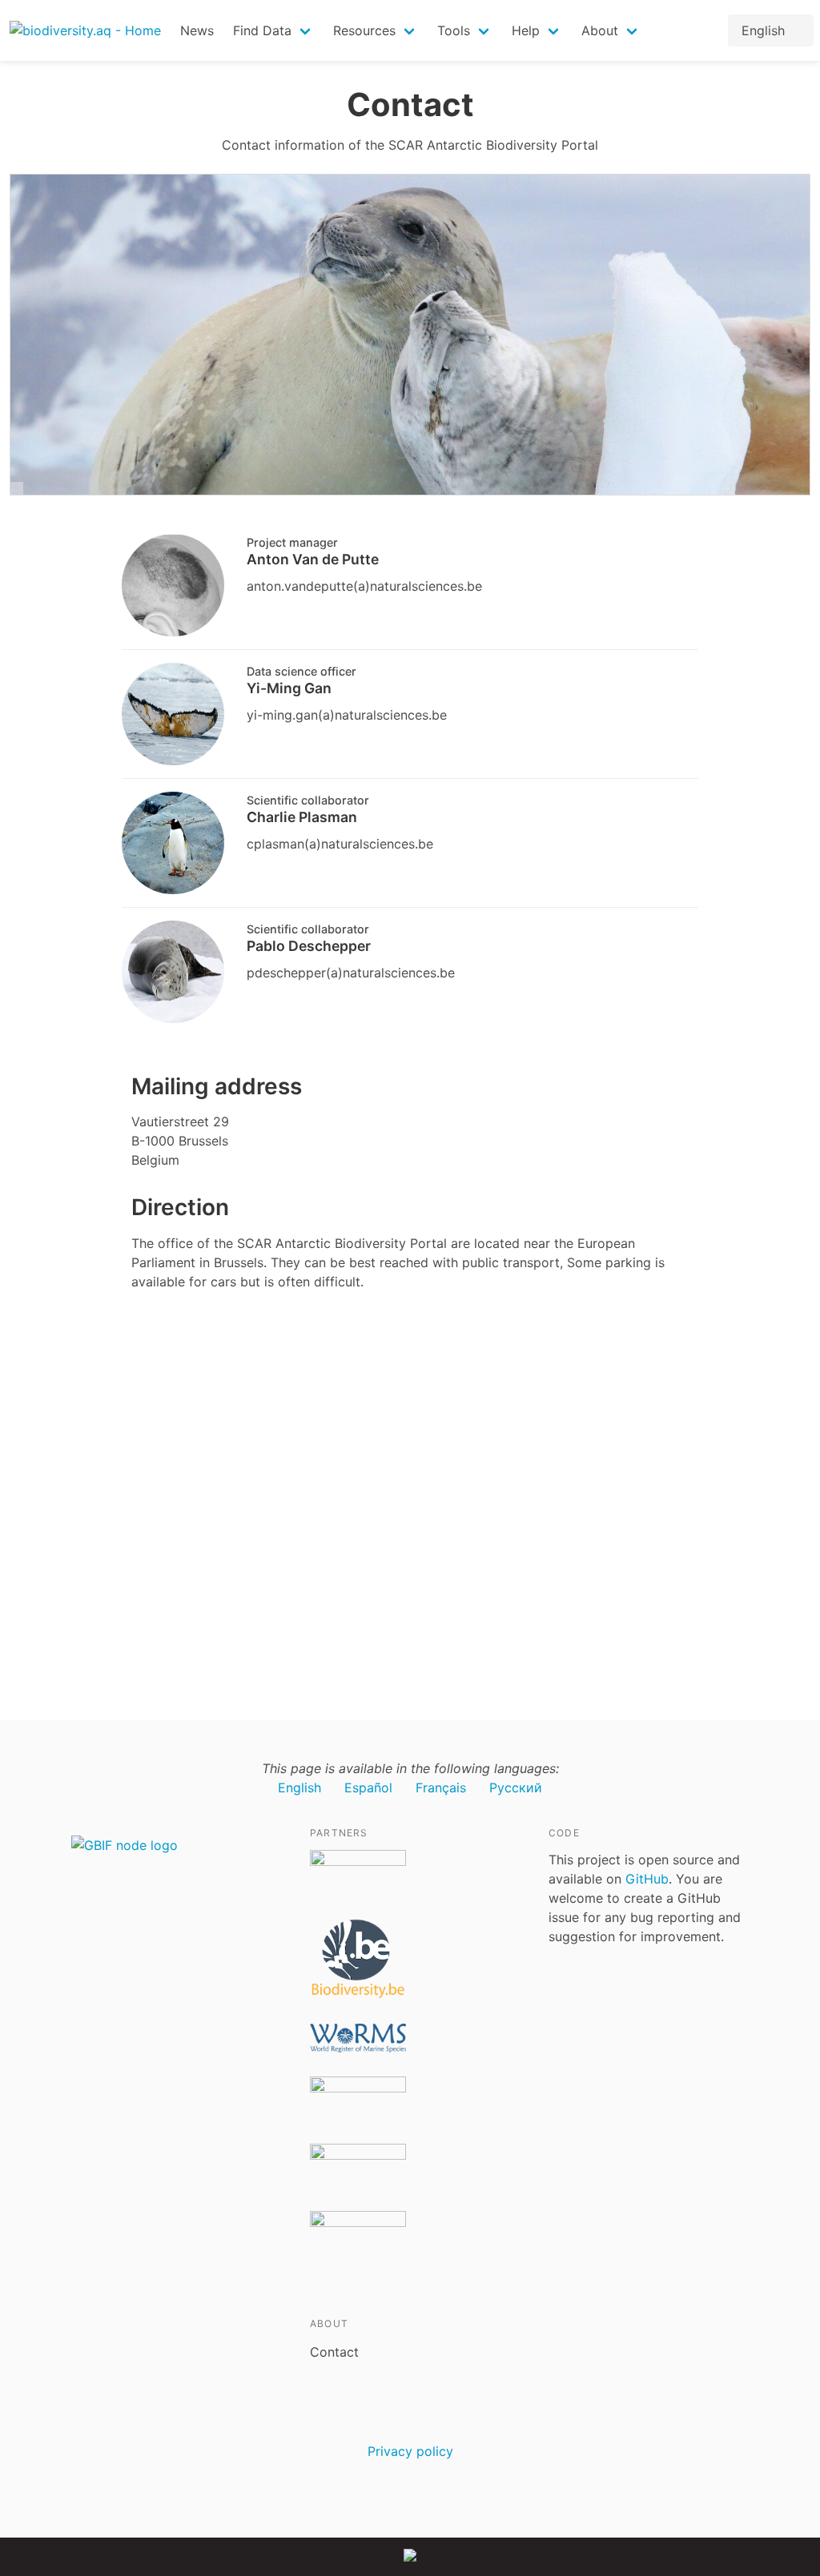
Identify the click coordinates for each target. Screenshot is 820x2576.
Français (441, 1788)
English (299, 1788)
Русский (516, 1788)
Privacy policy (410, 2451)
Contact (334, 2352)
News (197, 30)
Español (368, 1788)
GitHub (647, 1879)
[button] (273, 30)
